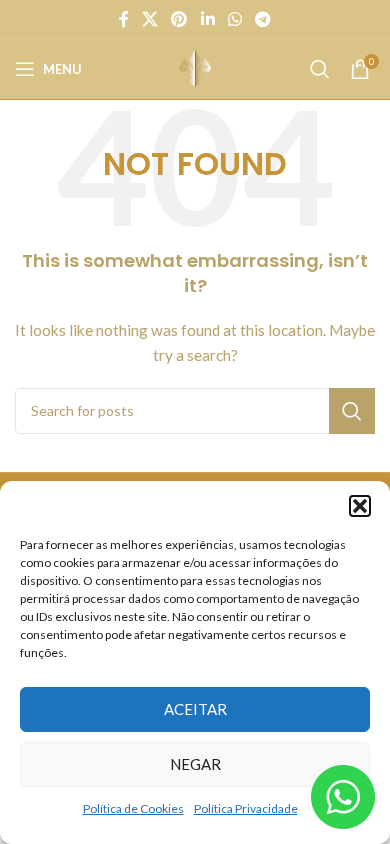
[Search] (320, 69)
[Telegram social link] (263, 19)
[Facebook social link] (123, 19)
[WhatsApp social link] (234, 19)
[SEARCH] (352, 411)
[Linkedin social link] (207, 19)
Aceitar (195, 709)
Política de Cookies (133, 808)
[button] (360, 506)
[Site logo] (195, 67)
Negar (195, 764)
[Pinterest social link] (179, 19)
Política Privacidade (246, 808)
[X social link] (149, 19)
